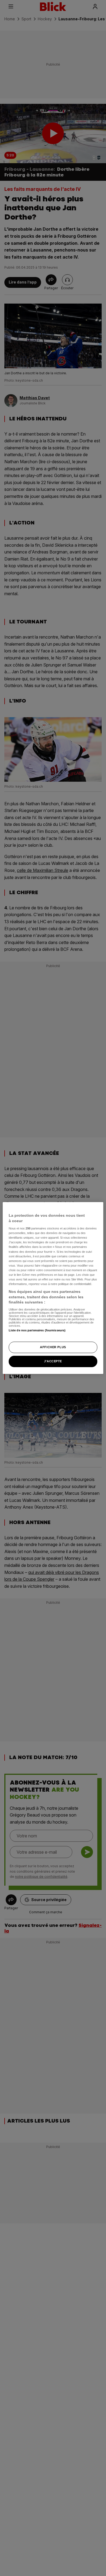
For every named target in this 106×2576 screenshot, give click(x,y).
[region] (53, 1288)
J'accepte (53, 1361)
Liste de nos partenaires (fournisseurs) (37, 1330)
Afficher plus (53, 1347)
